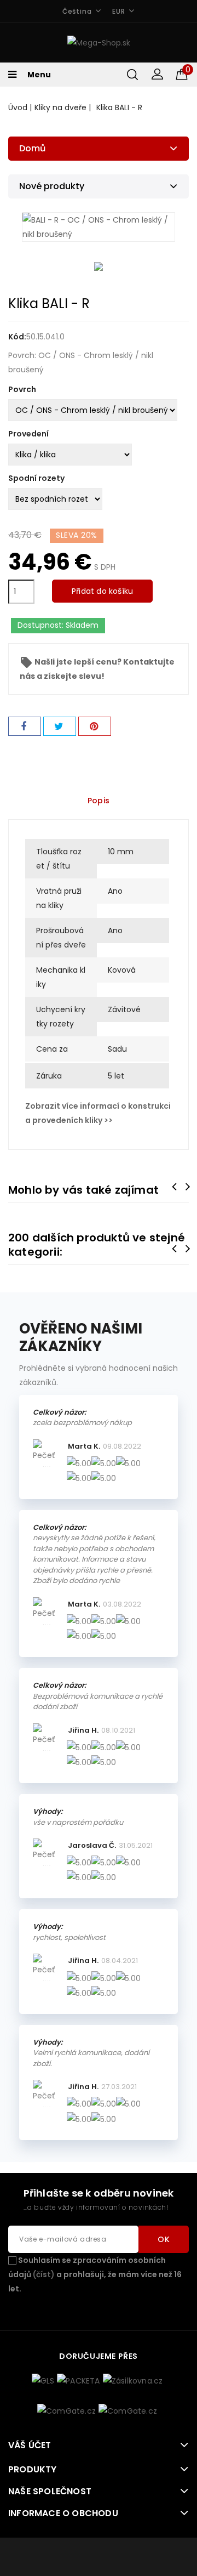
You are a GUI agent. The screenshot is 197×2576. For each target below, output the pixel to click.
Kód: (17, 337)
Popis (99, 801)
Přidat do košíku (102, 591)
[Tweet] (60, 726)
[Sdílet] (25, 726)
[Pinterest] (95, 726)
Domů (32, 148)
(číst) (44, 2274)
